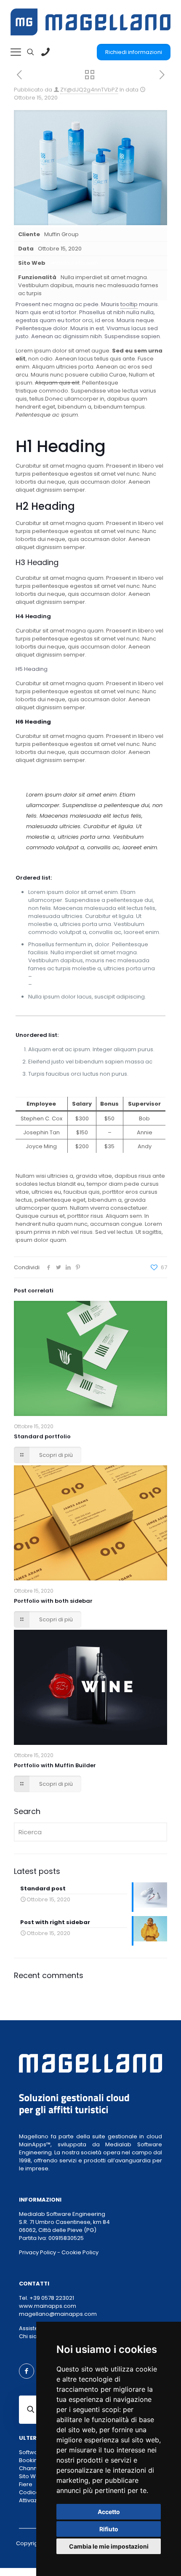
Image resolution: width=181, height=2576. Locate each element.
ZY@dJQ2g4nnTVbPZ (89, 90)
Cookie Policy (80, 2252)
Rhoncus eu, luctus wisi (64, 976)
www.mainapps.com (48, 2306)
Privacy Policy (37, 2252)
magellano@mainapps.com (58, 2314)
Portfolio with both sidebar (53, 1601)
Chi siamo (33, 2336)
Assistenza (34, 2328)
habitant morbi (140, 383)
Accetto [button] (109, 2512)
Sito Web (31, 2476)
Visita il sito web (77, 263)
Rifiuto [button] (109, 2529)
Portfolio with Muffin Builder (55, 1765)
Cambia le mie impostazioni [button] (109, 2546)
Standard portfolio (42, 1436)
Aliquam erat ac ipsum (64, 984)
